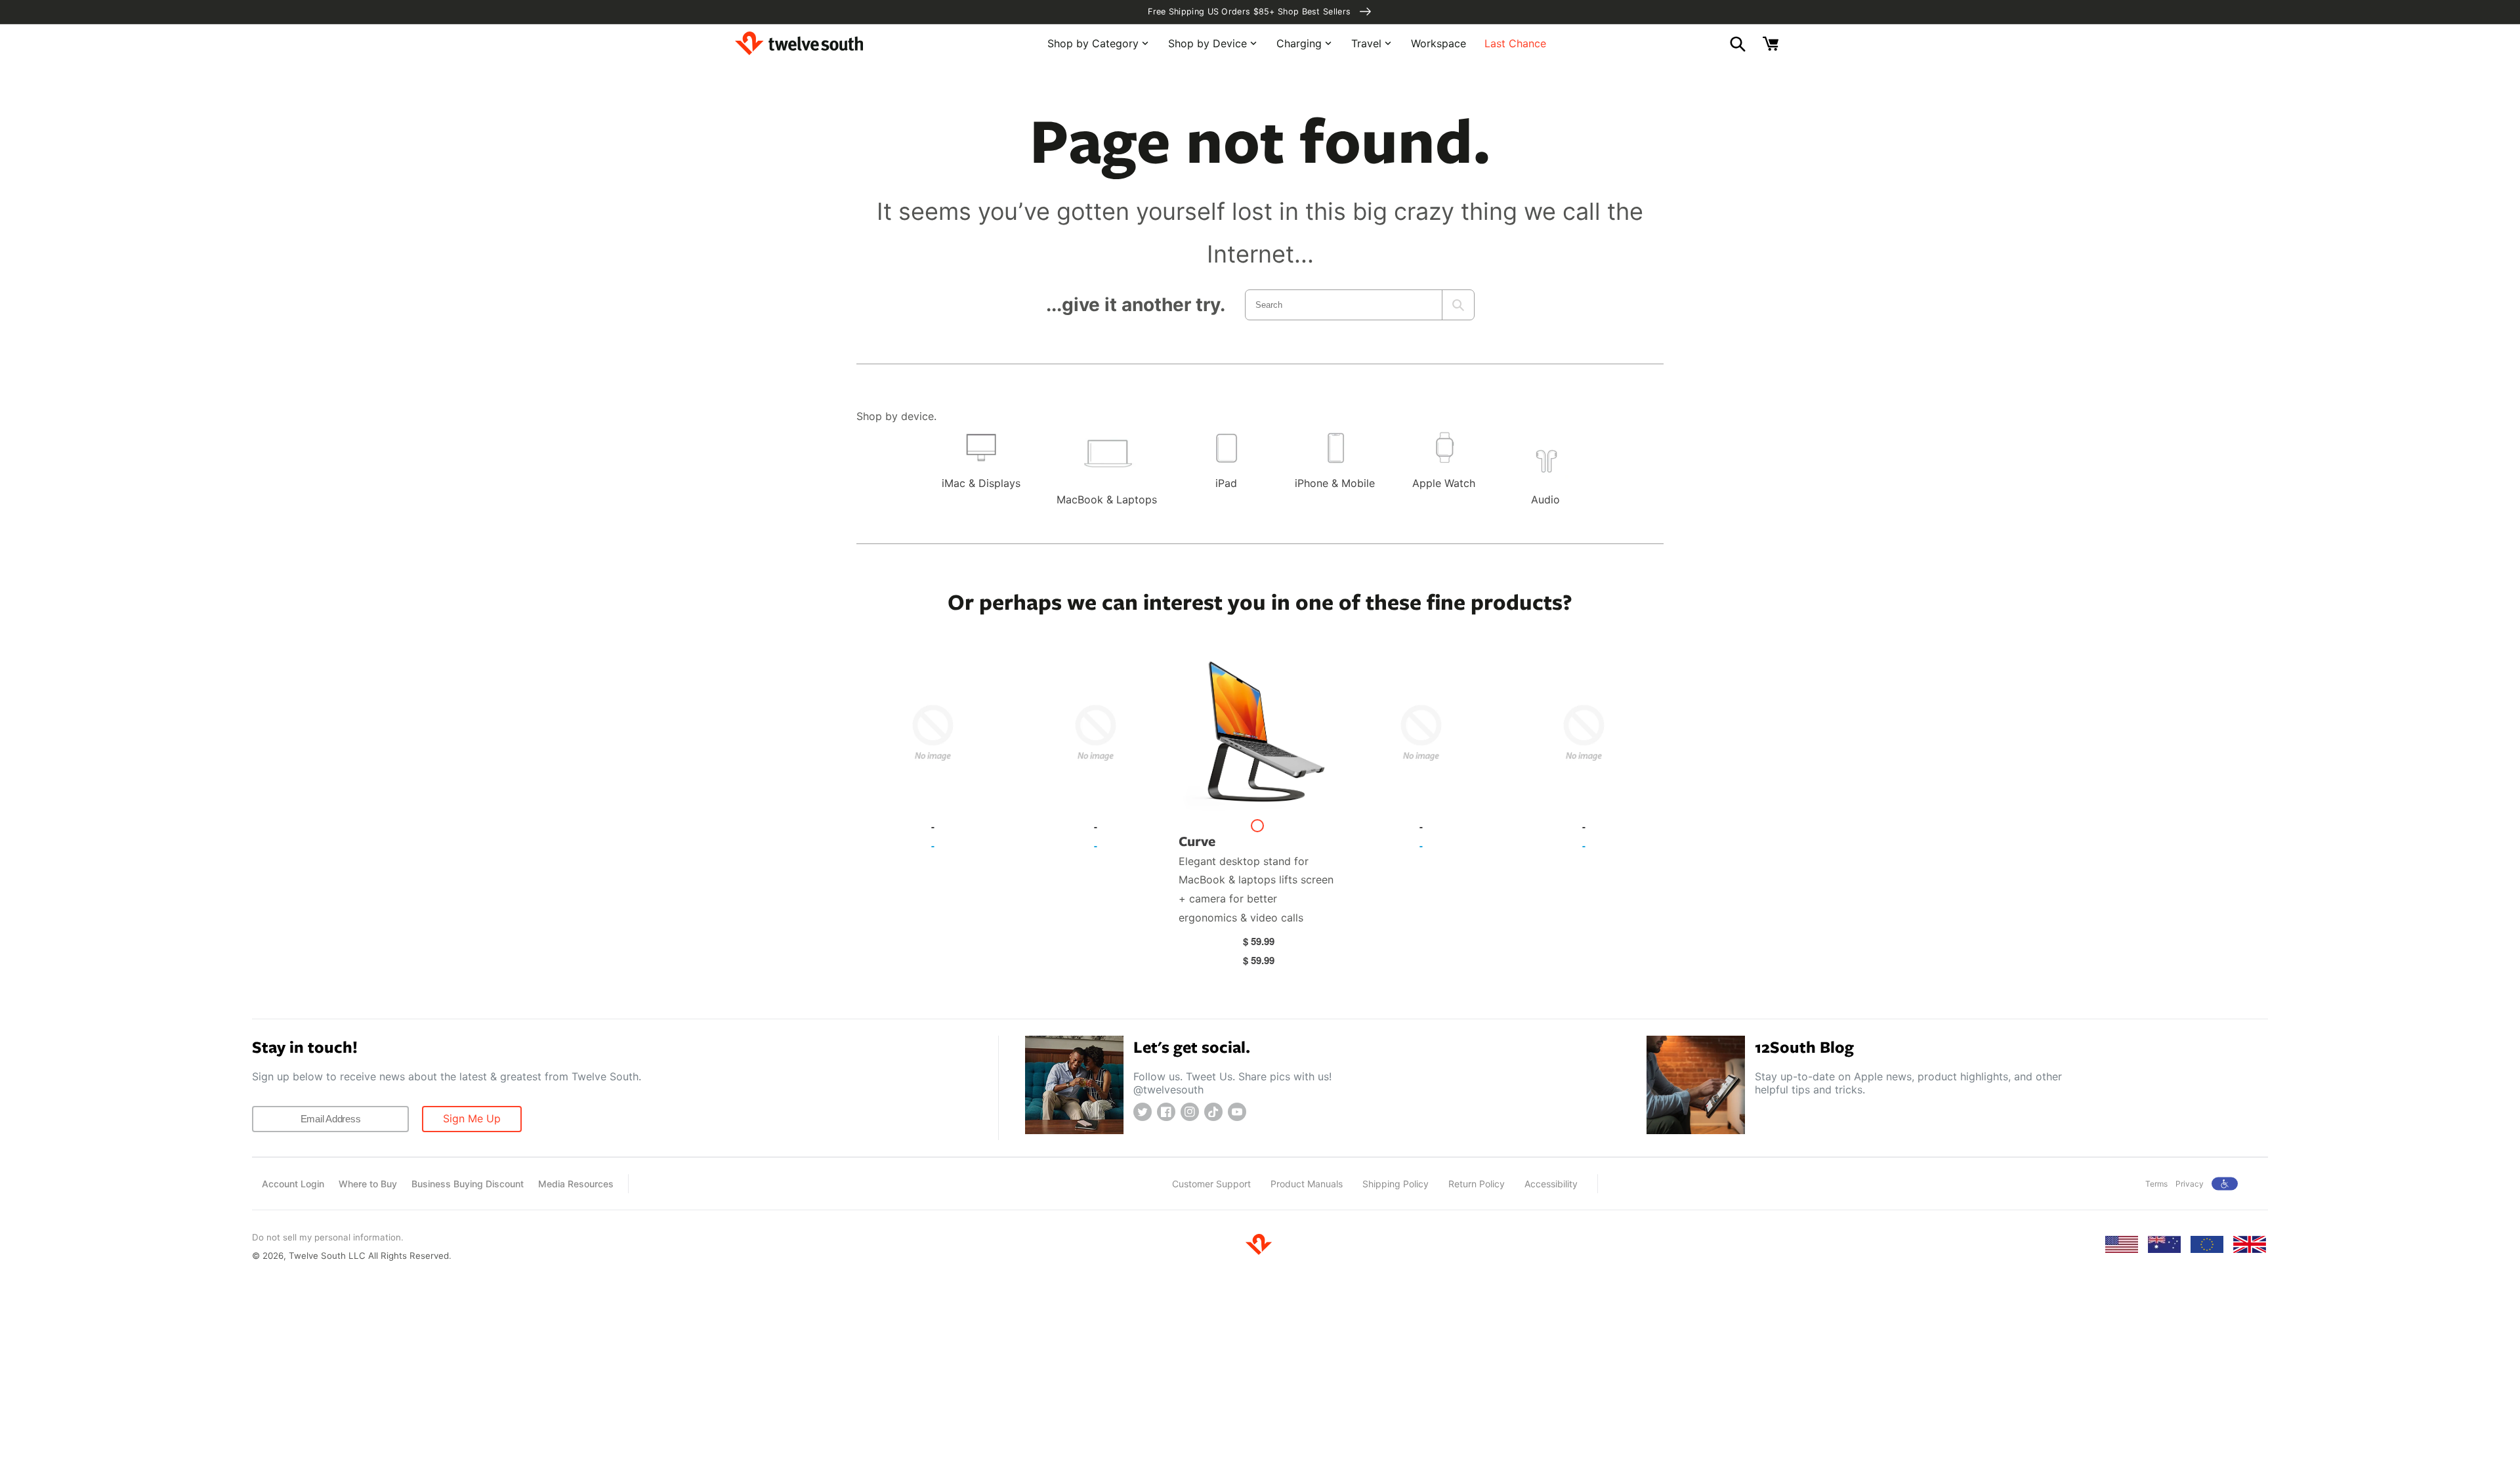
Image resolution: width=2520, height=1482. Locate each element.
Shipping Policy (1396, 1184)
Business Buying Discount (468, 1184)
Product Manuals (1307, 1184)
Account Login (293, 1184)
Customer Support (1211, 1184)
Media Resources (576, 1184)
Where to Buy (368, 1184)
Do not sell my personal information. (328, 1237)
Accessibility (1551, 1184)
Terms (2156, 1184)
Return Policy (1477, 1184)
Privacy (2190, 1184)
